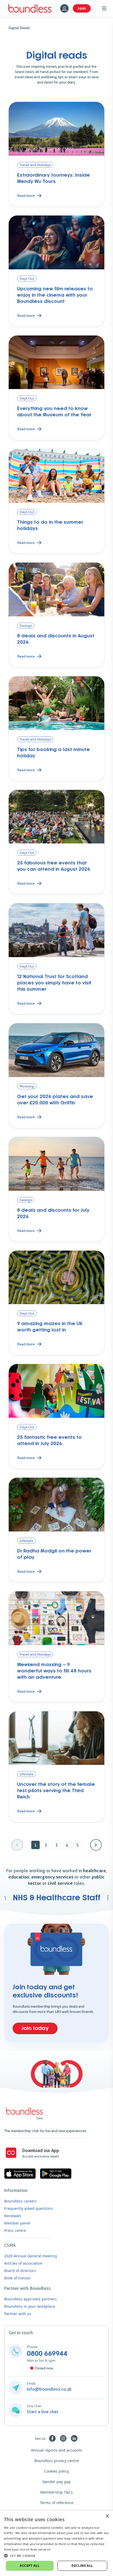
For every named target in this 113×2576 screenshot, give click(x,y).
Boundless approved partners (30, 2299)
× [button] (107, 2516)
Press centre (15, 2230)
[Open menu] (104, 8)
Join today (35, 2028)
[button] (56, 2556)
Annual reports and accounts (57, 2450)
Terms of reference (57, 2503)
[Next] (96, 1845)
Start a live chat (43, 2412)
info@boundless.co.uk (49, 2389)
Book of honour (18, 2278)
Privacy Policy (63, 2549)
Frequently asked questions (29, 2208)
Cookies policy (56, 2471)
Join (82, 8)
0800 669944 (47, 2354)
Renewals (13, 2216)
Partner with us (18, 2314)
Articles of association (23, 2263)
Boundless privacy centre (57, 2461)
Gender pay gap (56, 2482)
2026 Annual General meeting (31, 2256)
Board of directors (20, 2271)
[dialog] (56, 2543)
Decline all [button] (82, 2566)
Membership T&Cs (56, 2492)
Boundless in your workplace (30, 2306)
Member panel (17, 2223)
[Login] (64, 8)
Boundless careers (20, 2201)
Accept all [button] (30, 2566)
